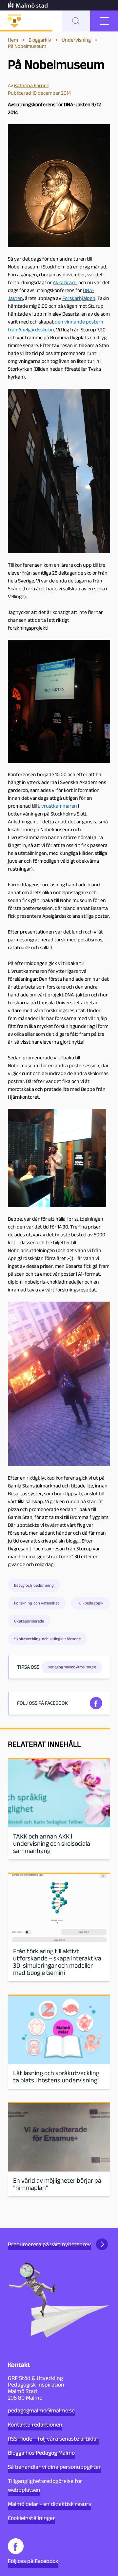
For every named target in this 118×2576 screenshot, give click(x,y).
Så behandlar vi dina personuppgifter (54, 2467)
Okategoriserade (29, 1621)
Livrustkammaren (57, 806)
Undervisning (76, 40)
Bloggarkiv (40, 40)
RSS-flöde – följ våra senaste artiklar (53, 2439)
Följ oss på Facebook (33, 2561)
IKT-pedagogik (90, 1603)
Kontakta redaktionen (35, 2425)
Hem (13, 40)
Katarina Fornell (31, 85)
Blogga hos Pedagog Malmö (41, 2453)
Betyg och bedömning (34, 1585)
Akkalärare (65, 282)
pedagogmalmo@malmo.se (41, 2410)
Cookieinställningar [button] (31, 2518)
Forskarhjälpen (79, 298)
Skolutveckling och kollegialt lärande (47, 1639)
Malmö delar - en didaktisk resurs (49, 2504)
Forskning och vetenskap (37, 1603)
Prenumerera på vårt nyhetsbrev (49, 2244)
